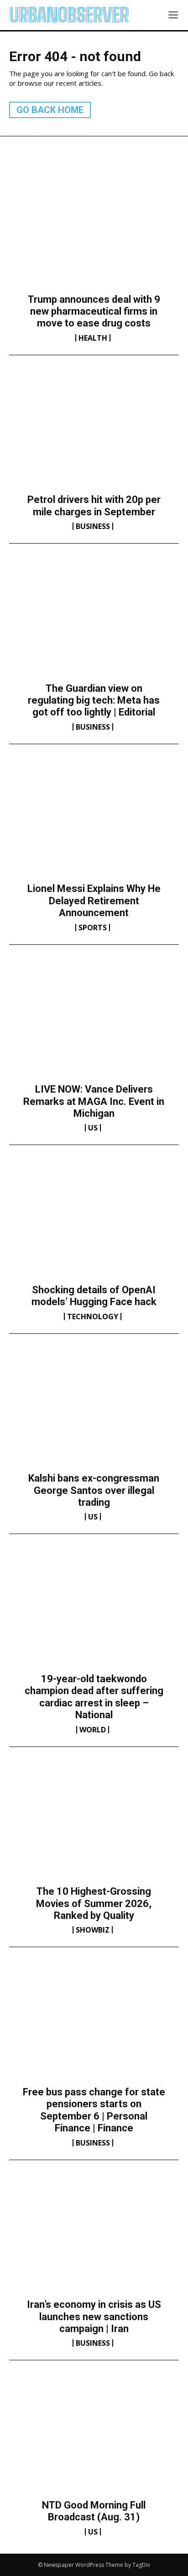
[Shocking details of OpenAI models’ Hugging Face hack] (94, 1222)
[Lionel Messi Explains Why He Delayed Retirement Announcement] (94, 821)
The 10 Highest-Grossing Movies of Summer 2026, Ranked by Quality (94, 1903)
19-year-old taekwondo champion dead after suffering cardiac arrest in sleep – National (94, 1697)
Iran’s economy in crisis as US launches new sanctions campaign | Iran (94, 2317)
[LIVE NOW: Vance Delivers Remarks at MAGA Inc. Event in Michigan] (94, 1022)
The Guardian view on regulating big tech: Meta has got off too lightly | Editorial (94, 700)
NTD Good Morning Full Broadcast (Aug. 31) (94, 2511)
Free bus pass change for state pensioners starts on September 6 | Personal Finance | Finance (94, 2110)
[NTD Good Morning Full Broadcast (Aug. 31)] (94, 2437)
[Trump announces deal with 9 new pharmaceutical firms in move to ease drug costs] (94, 232)
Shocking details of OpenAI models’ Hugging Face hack (94, 1296)
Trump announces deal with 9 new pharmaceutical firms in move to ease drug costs (94, 311)
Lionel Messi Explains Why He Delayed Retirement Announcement (94, 901)
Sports (93, 928)
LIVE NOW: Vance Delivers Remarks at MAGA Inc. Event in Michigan (94, 1101)
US (93, 1128)
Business (93, 526)
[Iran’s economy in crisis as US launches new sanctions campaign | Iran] (94, 2237)
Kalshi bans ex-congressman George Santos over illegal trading (94, 1490)
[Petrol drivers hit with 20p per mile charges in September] (94, 432)
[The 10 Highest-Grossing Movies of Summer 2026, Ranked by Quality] (94, 1824)
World (93, 1730)
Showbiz (93, 1930)
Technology (93, 1317)
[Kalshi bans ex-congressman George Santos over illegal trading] (94, 1411)
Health (93, 338)
